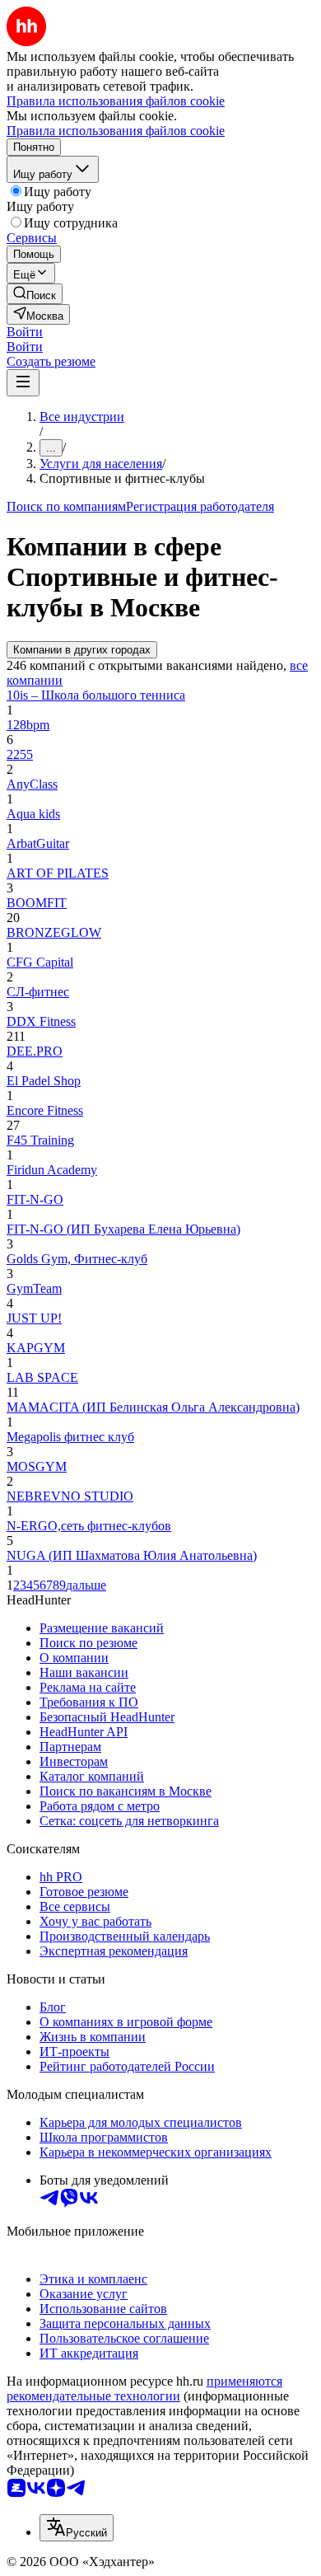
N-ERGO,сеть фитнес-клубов (89, 1526)
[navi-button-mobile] (23, 383)
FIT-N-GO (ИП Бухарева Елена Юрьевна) (123, 1229)
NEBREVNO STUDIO (70, 1496)
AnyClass (32, 784)
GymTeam (34, 1288)
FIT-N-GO (35, 1199)
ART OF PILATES (58, 873)
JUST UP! (34, 1318)
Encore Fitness (45, 1110)
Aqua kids (33, 814)
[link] (35, 294)
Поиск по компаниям (66, 506)
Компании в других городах (82, 650)
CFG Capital (40, 962)
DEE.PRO (35, 1051)
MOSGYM (37, 1466)
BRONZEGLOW (54, 932)
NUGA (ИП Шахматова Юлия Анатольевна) (132, 1555)
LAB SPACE (42, 1377)
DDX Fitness (41, 1021)
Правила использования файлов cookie (116, 131)
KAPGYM (36, 1348)
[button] (25, 332)
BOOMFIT (37, 903)
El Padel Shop (44, 1081)
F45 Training (40, 1140)
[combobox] (77, 2528)
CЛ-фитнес (38, 992)
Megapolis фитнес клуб (70, 1437)
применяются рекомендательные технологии (144, 2389)
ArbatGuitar (38, 843)
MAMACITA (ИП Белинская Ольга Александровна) (153, 1407)
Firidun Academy (52, 1170)
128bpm (28, 725)
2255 (20, 754)
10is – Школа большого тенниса (96, 695)
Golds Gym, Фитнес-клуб (77, 1259)
